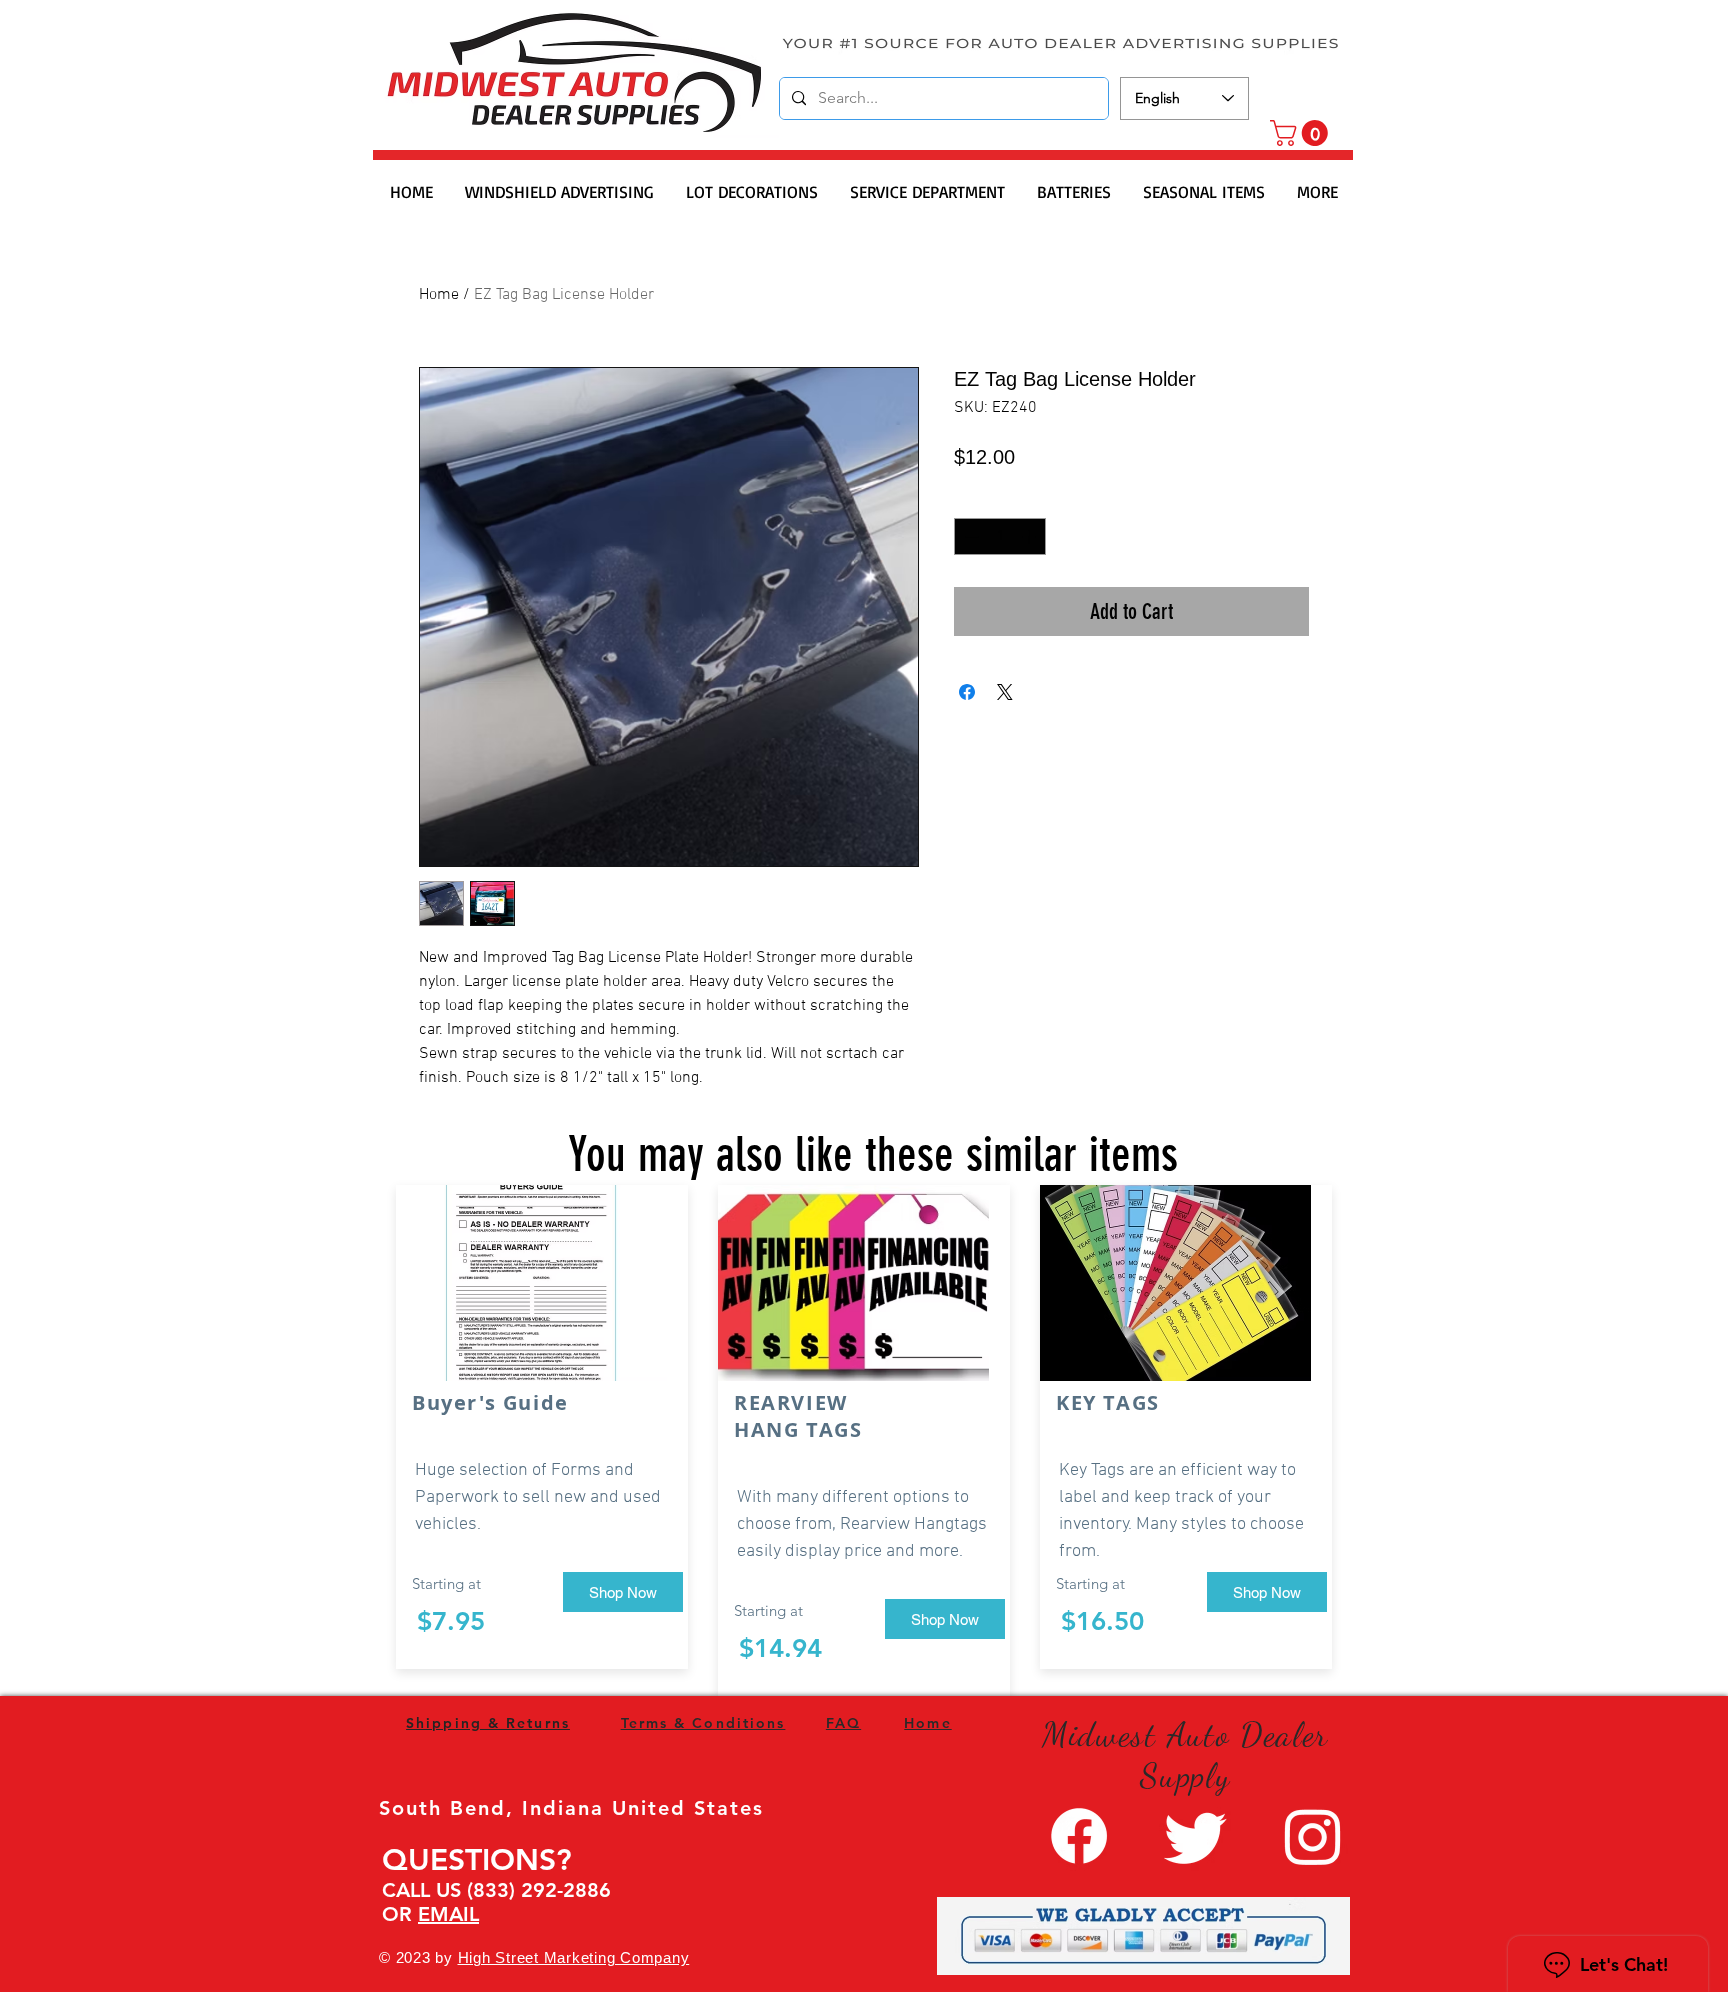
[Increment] (1030, 536)
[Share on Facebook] (967, 692)
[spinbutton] (1000, 536)
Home (439, 295)
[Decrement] (969, 536)
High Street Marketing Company (574, 1957)
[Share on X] (1005, 692)
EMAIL (448, 1914)
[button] (1302, 133)
